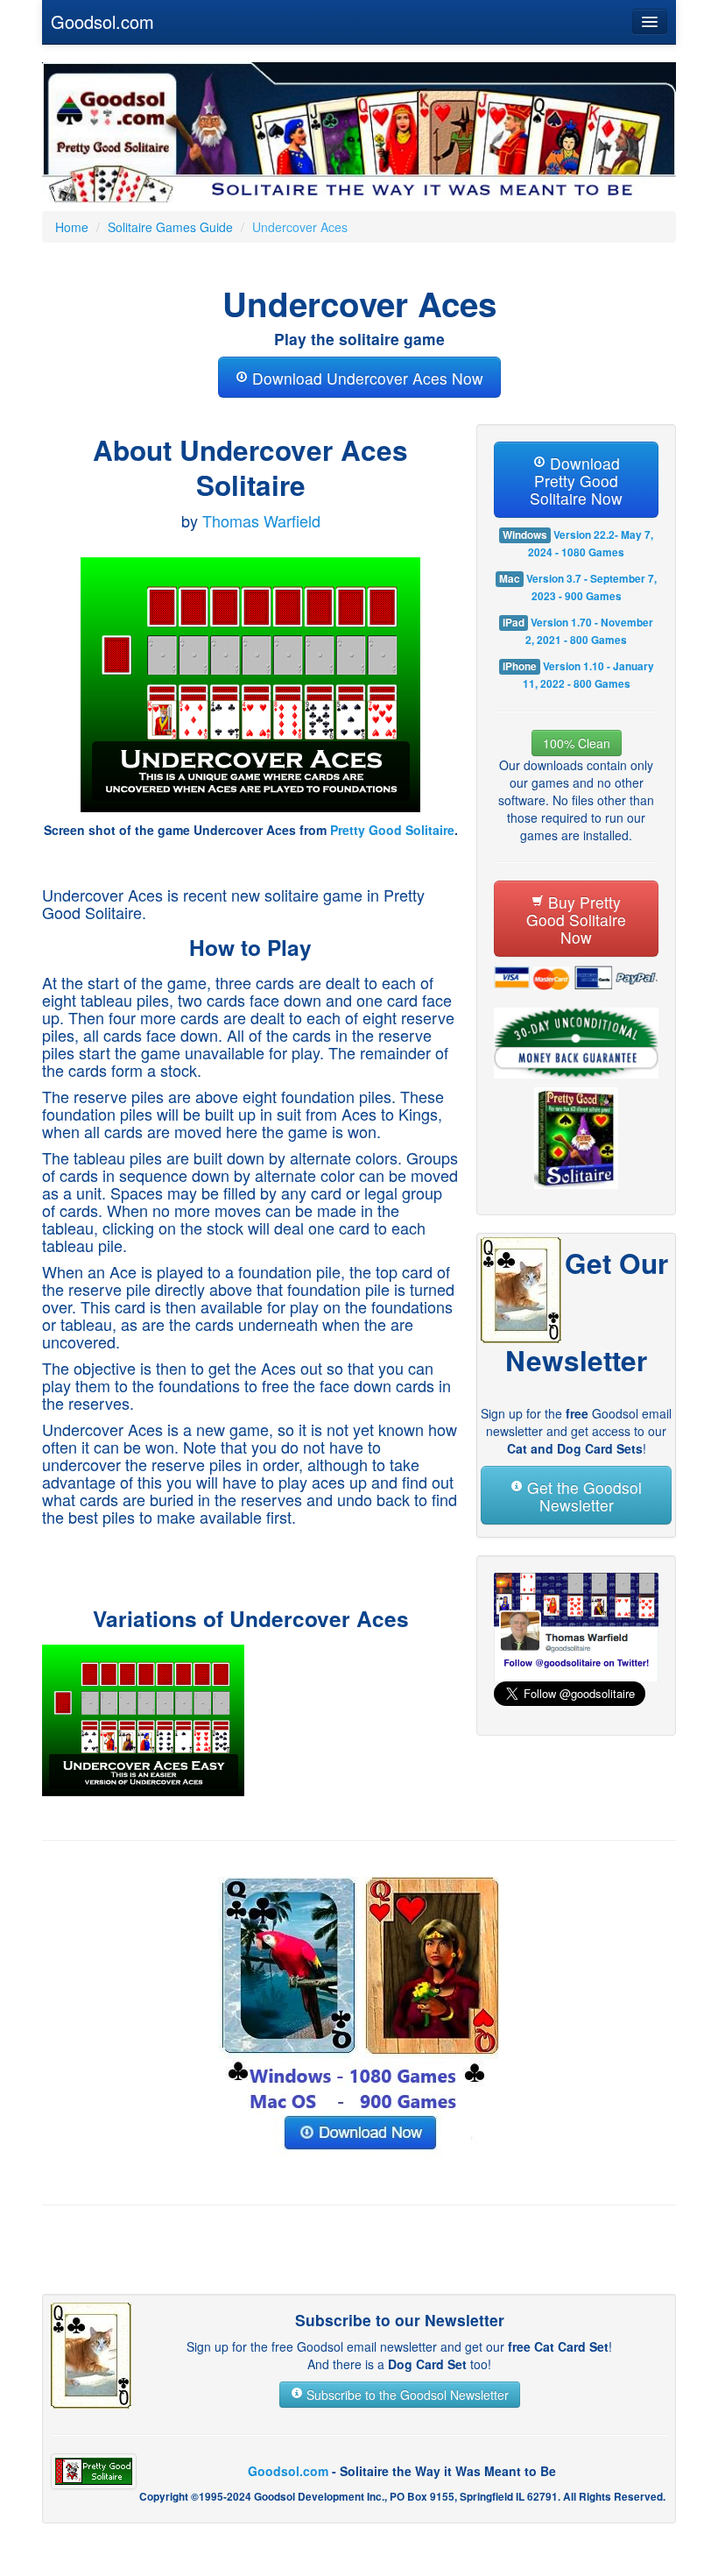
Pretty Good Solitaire (392, 830)
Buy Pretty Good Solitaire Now (576, 920)
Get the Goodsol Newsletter (582, 1496)
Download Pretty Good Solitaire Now (576, 481)
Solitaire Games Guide (170, 227)
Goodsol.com (102, 21)
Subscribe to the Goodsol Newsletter (406, 2395)
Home (72, 227)
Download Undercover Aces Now (366, 378)
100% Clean (577, 743)
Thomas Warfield (261, 520)
